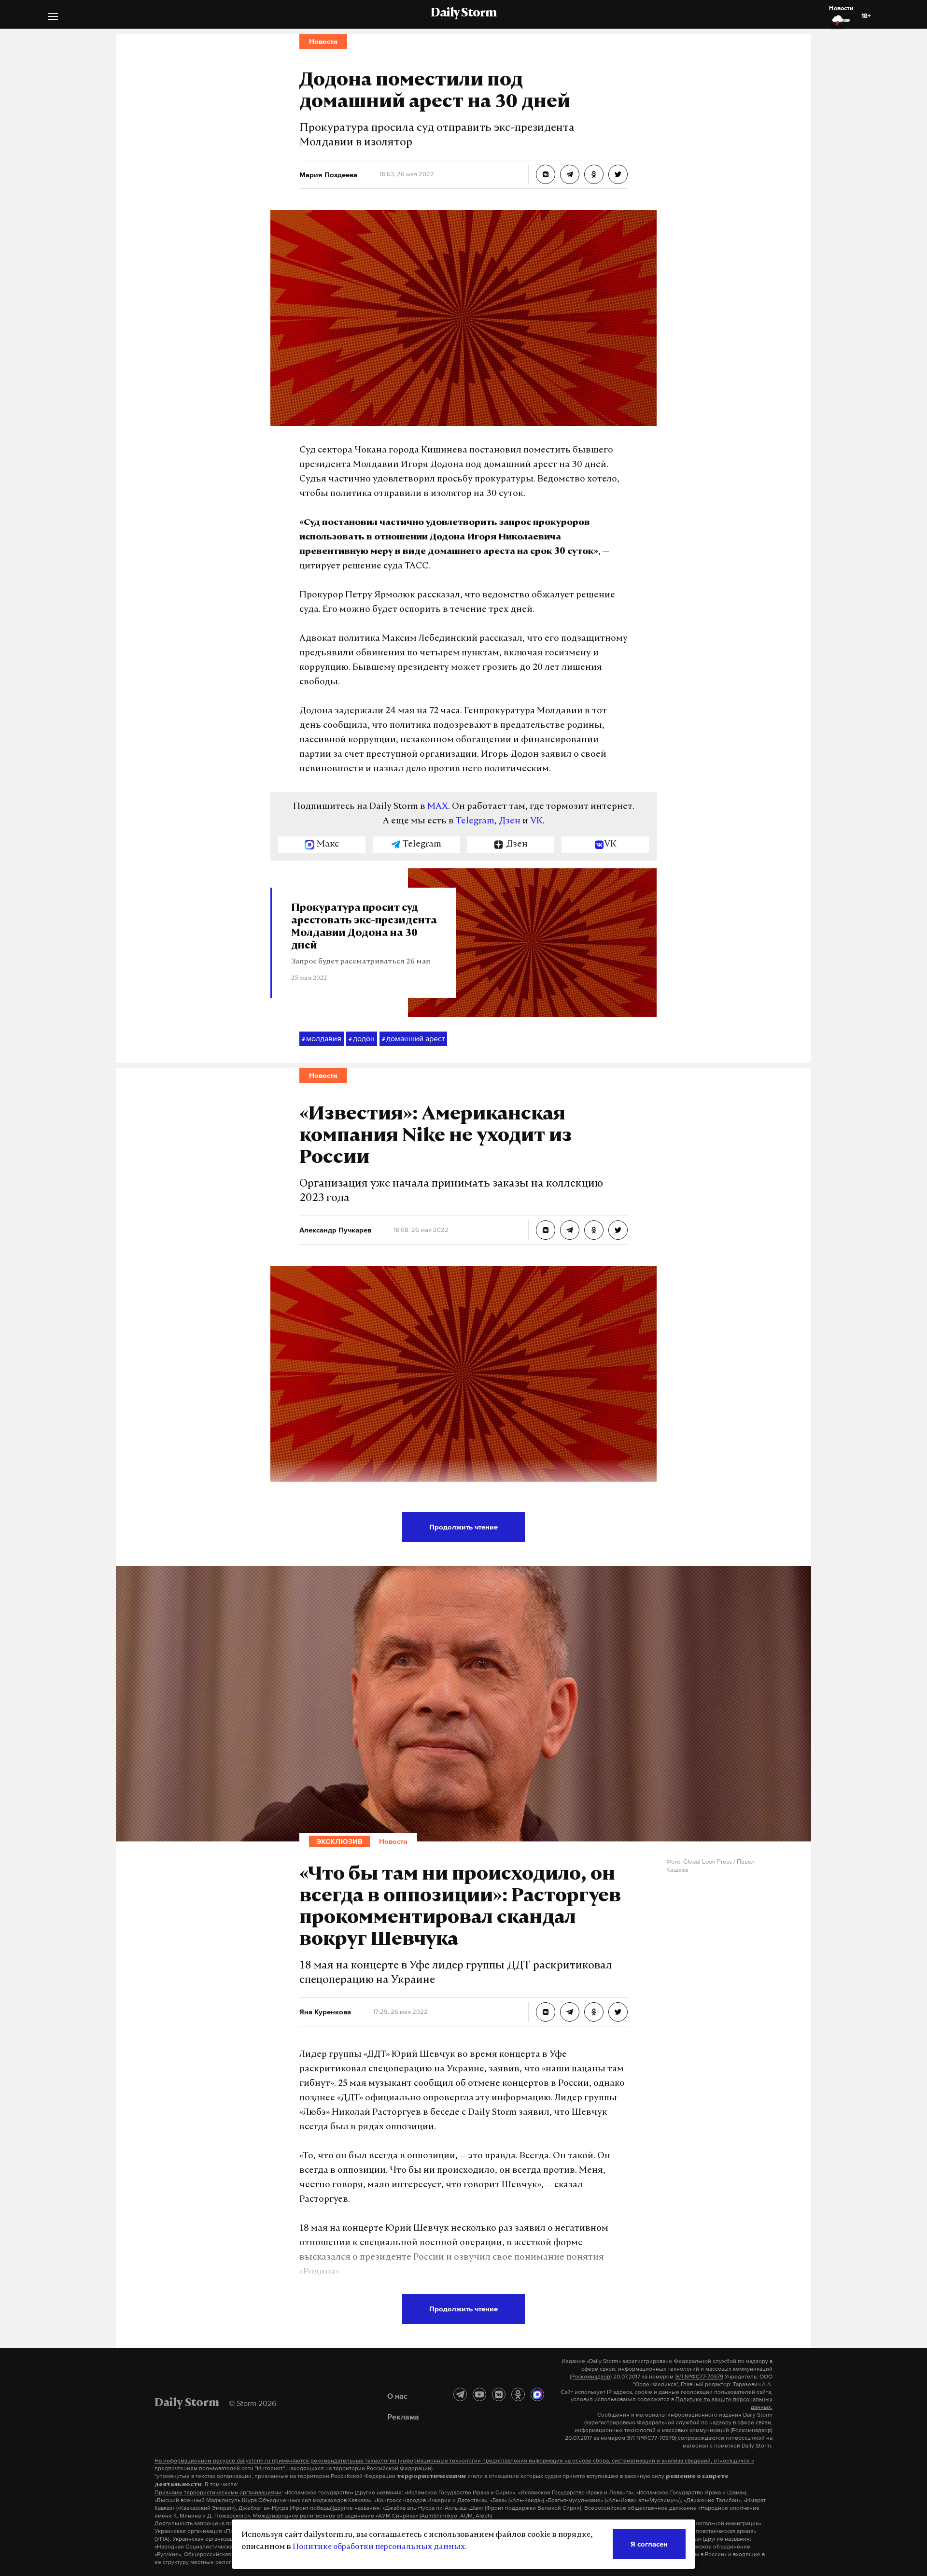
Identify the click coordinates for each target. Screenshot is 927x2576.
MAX (438, 807)
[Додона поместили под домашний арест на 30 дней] (546, 174)
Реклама (403, 2417)
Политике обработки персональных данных (379, 2547)
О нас (397, 2396)
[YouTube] (479, 2394)
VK (536, 821)
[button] (53, 18)
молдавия (322, 1038)
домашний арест (413, 1038)
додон (362, 1038)
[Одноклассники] (518, 2394)
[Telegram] (460, 2394)
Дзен (510, 821)
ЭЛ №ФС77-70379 (699, 2377)
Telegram (475, 821)
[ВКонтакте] (499, 2394)
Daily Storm (463, 14)
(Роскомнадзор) (591, 2377)
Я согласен (649, 2544)
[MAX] (537, 2394)
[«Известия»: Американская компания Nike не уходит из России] (546, 1230)
